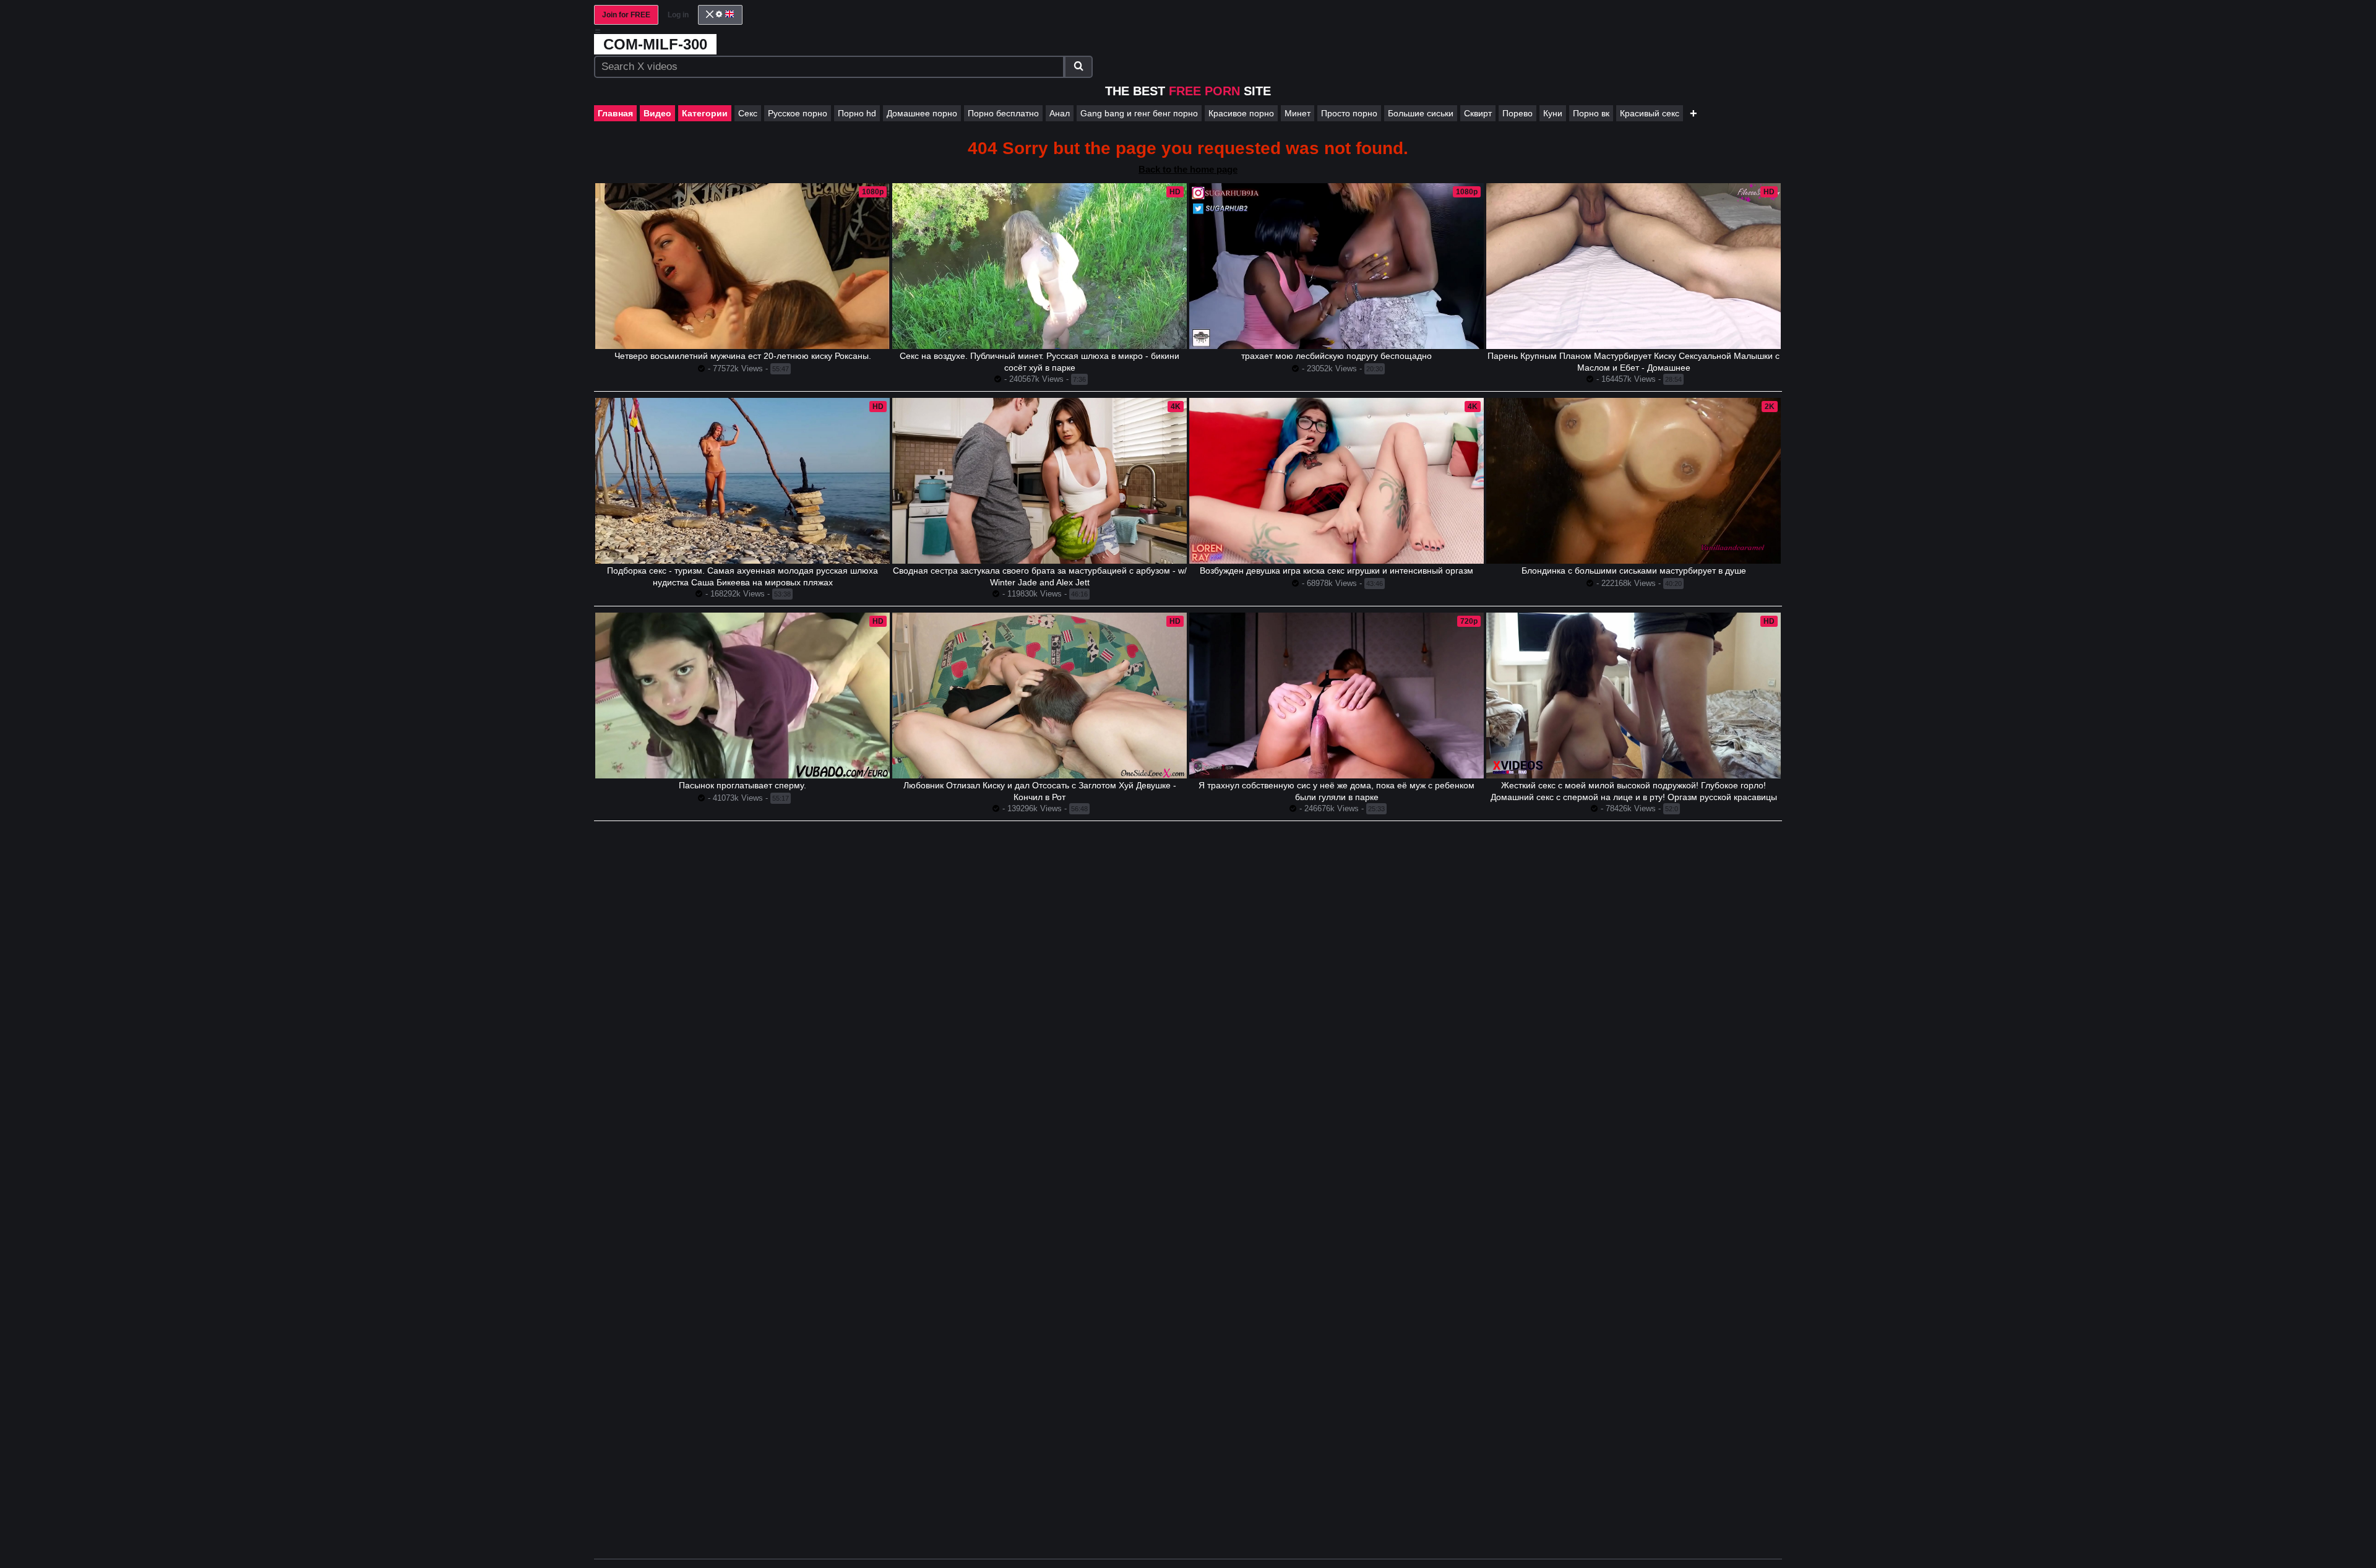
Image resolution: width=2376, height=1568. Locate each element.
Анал (1060, 113)
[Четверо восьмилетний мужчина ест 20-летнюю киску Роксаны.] (742, 266)
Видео (657, 113)
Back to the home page (1188, 169)
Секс (748, 113)
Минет (1298, 113)
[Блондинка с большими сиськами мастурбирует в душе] (1633, 481)
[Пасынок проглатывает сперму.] (742, 696)
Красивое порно (1241, 113)
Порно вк (1591, 113)
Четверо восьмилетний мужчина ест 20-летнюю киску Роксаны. (743, 356)
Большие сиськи (1421, 113)
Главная (615, 113)
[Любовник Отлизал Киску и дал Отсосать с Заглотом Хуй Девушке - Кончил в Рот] (1039, 696)
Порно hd (857, 113)
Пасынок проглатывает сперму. (742, 785)
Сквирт (1478, 113)
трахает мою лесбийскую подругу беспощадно (1336, 356)
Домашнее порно (922, 113)
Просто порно (1349, 113)
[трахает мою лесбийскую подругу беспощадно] (1336, 266)
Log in (678, 15)
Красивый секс (1650, 113)
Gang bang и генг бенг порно (1139, 113)
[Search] (1078, 67)
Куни (1553, 113)
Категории (705, 113)
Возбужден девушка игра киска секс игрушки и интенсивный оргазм (1336, 571)
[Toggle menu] (598, 31)
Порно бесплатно (1003, 113)
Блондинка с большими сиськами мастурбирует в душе (1634, 571)
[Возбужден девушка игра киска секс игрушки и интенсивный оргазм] (1336, 481)
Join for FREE (626, 15)
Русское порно (798, 113)
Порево (1517, 113)
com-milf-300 (655, 44)
